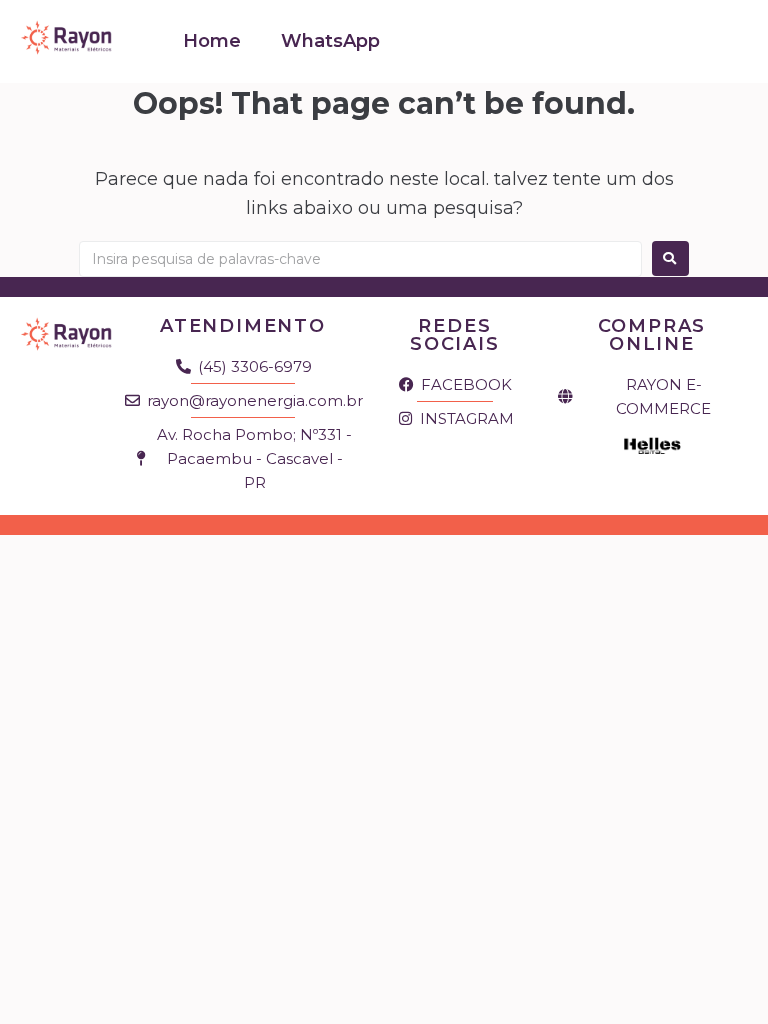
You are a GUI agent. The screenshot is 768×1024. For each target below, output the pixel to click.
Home (212, 41)
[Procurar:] (360, 259)
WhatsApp (330, 41)
